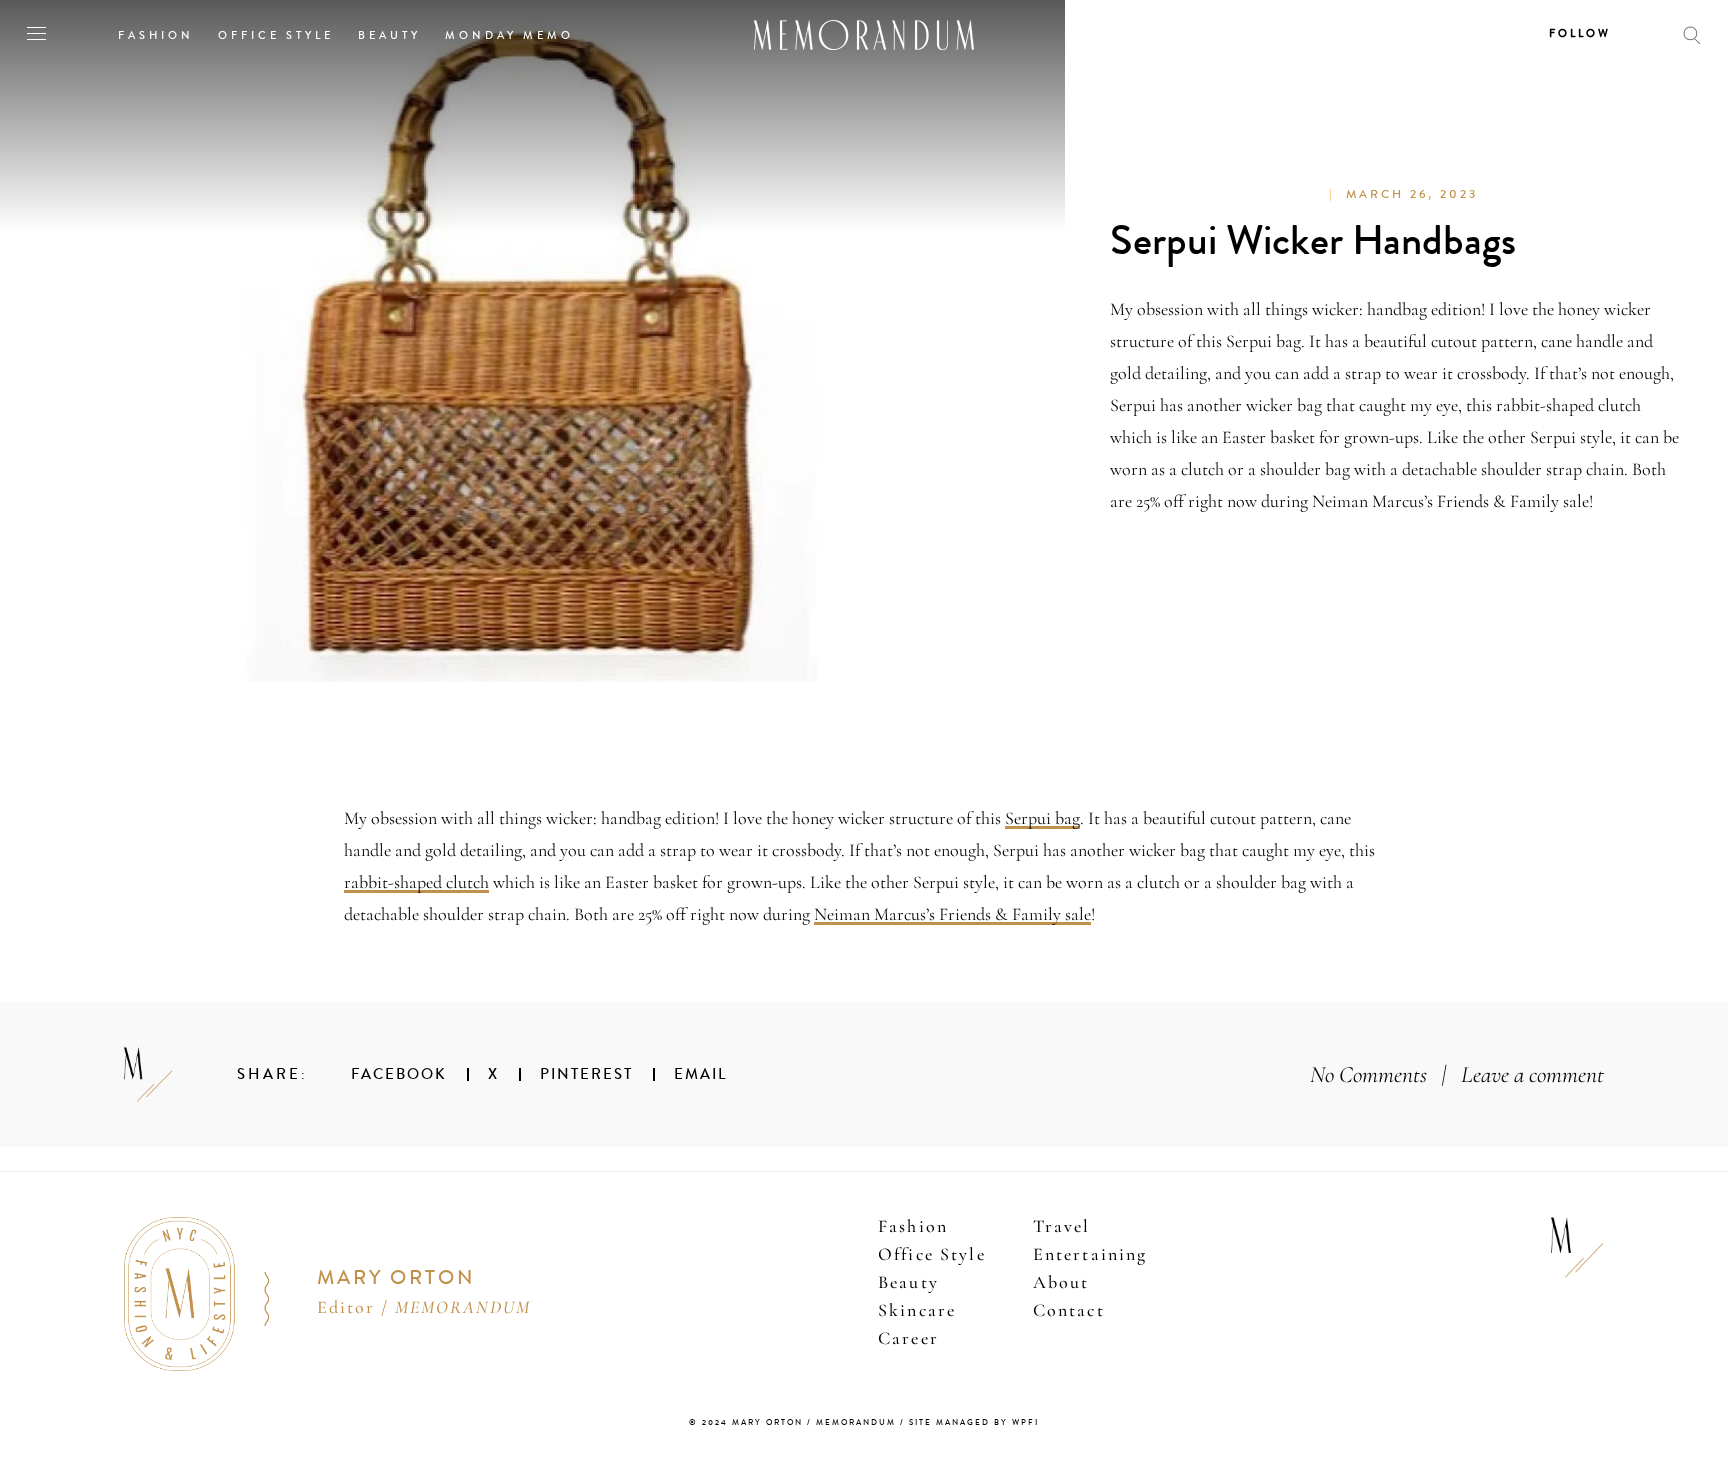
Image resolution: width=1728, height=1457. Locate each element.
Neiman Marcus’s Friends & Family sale (952, 914)
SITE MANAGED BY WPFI (974, 1422)
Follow (1580, 33)
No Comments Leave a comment (1457, 1074)
